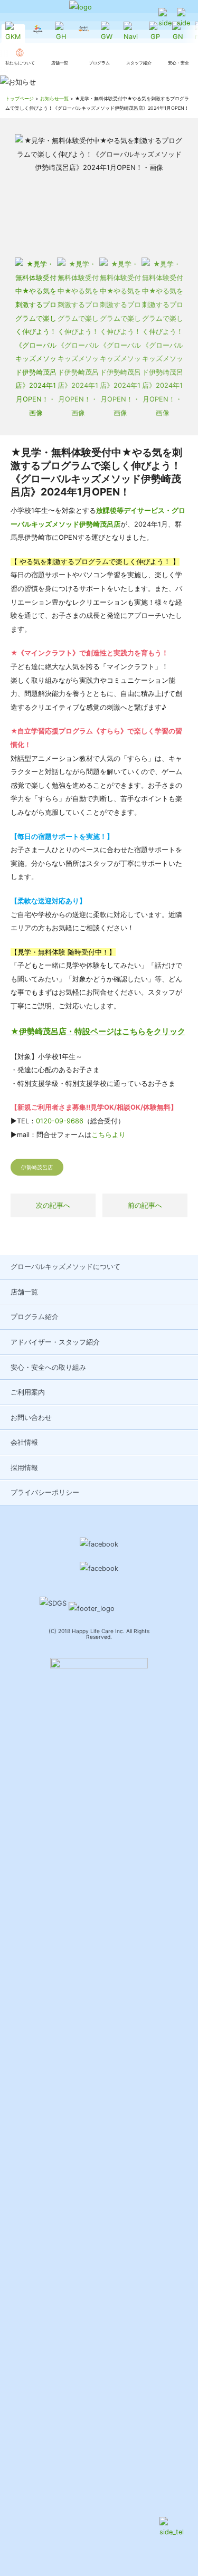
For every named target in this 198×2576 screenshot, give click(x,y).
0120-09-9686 (60, 1121)
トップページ (20, 98)
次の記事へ (53, 1205)
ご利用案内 (28, 1392)
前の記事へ (145, 1205)
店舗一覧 (24, 1292)
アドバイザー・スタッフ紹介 (55, 1342)
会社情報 (24, 1442)
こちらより (109, 1135)
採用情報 (24, 1468)
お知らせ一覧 (54, 98)
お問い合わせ (31, 1418)
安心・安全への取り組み (48, 1367)
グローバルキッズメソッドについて (65, 1267)
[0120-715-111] (165, 19)
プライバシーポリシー (45, 1492)
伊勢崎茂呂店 (37, 1167)
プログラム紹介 (35, 1317)
